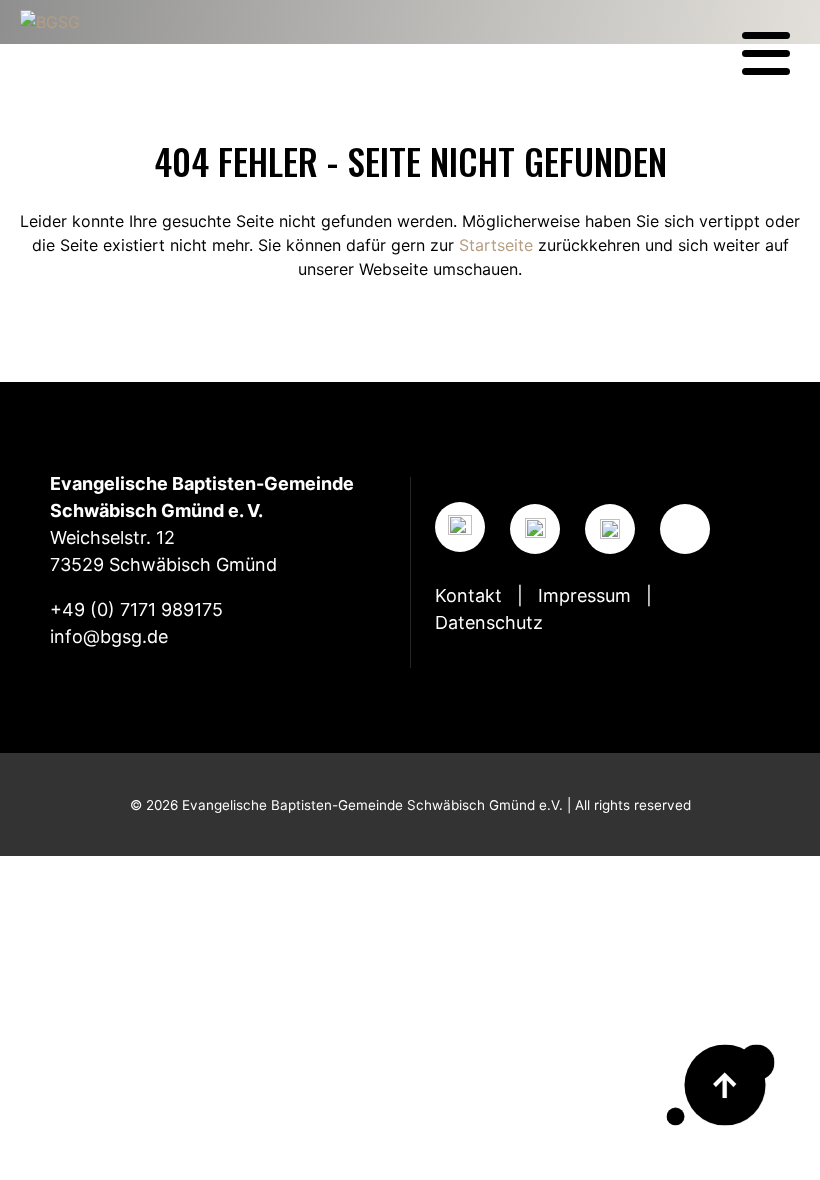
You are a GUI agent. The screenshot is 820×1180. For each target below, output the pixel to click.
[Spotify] (610, 529)
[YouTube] (535, 529)
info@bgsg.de (109, 636)
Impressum (584, 595)
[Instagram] (460, 527)
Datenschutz (489, 622)
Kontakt (468, 595)
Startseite (496, 245)
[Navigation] (766, 54)
